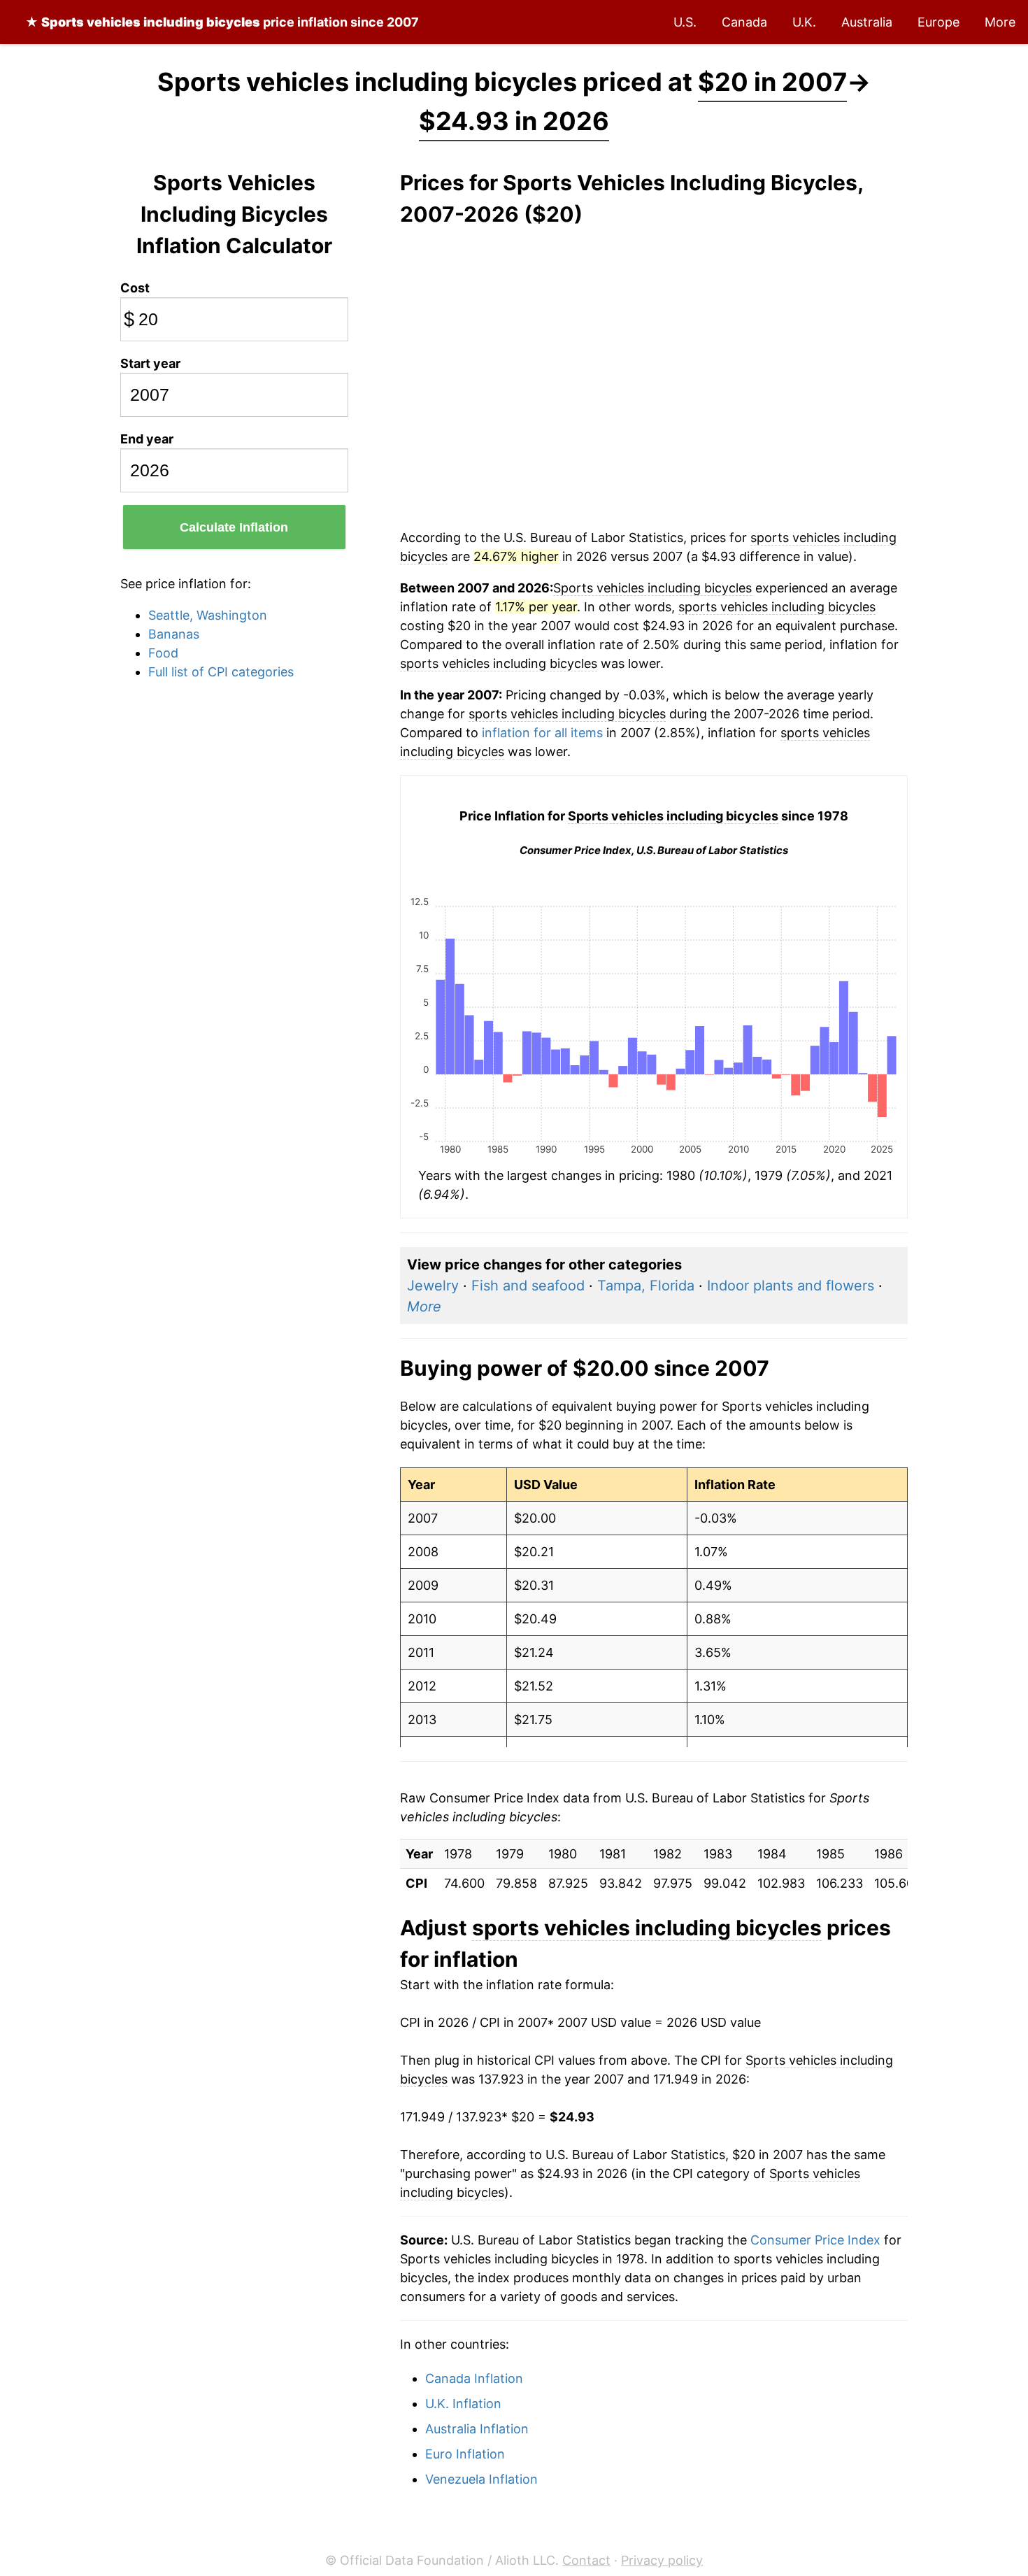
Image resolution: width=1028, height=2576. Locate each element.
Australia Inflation (477, 2429)
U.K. (804, 22)
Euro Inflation (465, 2454)
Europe (938, 22)
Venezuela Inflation (481, 2479)
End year (147, 439)
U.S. (685, 22)
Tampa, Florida (646, 1286)
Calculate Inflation (234, 527)
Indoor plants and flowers (791, 1286)
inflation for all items (542, 733)
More (1000, 22)
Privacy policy (662, 2560)
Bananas (174, 634)
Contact (586, 2560)
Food (163, 653)
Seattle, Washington (208, 615)
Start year (150, 363)
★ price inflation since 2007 (222, 22)
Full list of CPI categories (221, 672)
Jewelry (433, 1286)
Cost (135, 288)
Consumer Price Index (815, 2240)
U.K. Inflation (463, 2404)
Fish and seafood (528, 1286)
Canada (744, 22)
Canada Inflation (474, 2378)
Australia (867, 22)
